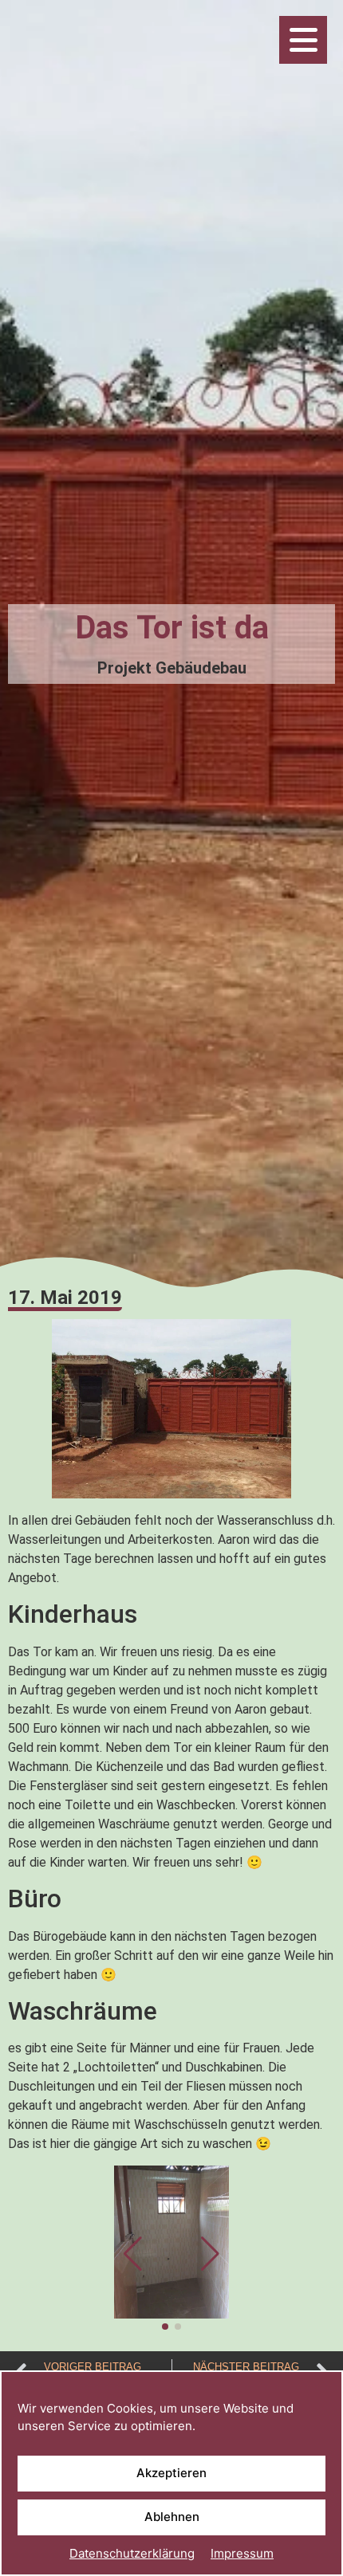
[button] (210, 2254)
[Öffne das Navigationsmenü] (303, 40)
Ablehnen (172, 2517)
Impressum (242, 2553)
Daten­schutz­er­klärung (132, 2553)
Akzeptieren (171, 2473)
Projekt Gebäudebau (172, 668)
